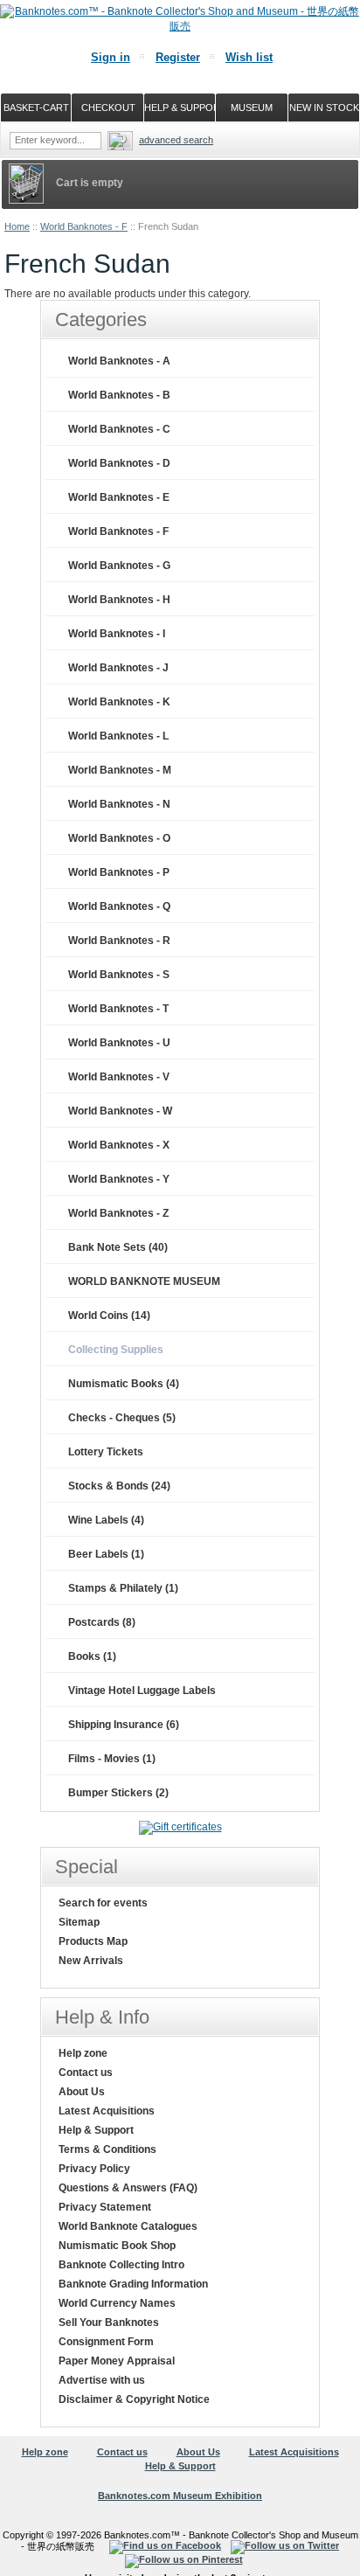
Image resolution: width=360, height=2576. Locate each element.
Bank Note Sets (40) (118, 1247)
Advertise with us (102, 2380)
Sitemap (79, 1922)
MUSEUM (252, 108)
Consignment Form (106, 2342)
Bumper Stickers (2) (118, 1793)
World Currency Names (117, 2303)
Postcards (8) (102, 1622)
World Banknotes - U (119, 1043)
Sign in (111, 57)
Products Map (93, 1941)
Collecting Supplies (116, 1350)
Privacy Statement (105, 2207)
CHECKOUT (108, 108)
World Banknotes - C (119, 429)
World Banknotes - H (119, 600)
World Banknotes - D (119, 463)
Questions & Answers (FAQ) (128, 2188)
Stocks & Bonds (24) (119, 1486)
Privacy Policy (94, 2169)
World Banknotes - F (84, 226)
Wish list (249, 57)
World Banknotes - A (119, 361)
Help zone (83, 2053)
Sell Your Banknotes (109, 2323)
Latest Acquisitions (107, 2111)
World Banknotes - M (120, 770)
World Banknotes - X (119, 1145)
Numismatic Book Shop (117, 2246)
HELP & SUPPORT (180, 108)
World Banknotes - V (119, 1077)
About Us (82, 2092)
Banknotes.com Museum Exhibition (180, 2496)
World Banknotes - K (119, 702)
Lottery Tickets (106, 1452)
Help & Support (96, 2130)
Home (17, 226)
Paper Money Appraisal (117, 2361)
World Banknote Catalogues (128, 2226)
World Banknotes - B (119, 395)
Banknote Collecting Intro (121, 2265)
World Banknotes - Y (119, 1179)
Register (178, 57)
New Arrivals (91, 1961)
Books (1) (92, 1656)
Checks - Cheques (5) (122, 1418)
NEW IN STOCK (324, 108)
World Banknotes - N (119, 804)
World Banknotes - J (118, 668)
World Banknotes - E (119, 497)
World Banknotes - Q (119, 906)
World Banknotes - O (119, 838)
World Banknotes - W (120, 1111)
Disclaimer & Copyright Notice (134, 2399)
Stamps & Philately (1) (123, 1588)
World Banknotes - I (117, 634)
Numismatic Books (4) (124, 1384)
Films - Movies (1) (112, 1759)
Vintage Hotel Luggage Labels (142, 1691)
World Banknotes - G (119, 566)
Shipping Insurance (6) (124, 1725)
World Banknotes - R (119, 941)
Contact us (86, 2073)
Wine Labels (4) (106, 1520)
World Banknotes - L (118, 736)
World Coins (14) (109, 1316)
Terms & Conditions (107, 2149)
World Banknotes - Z (118, 1213)
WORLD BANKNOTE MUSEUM (144, 1281)
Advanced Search (176, 140)
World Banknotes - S (119, 975)
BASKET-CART (36, 108)
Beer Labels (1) (106, 1554)
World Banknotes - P (119, 872)
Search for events (103, 1903)
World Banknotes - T (118, 1009)
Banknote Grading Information (133, 2284)
